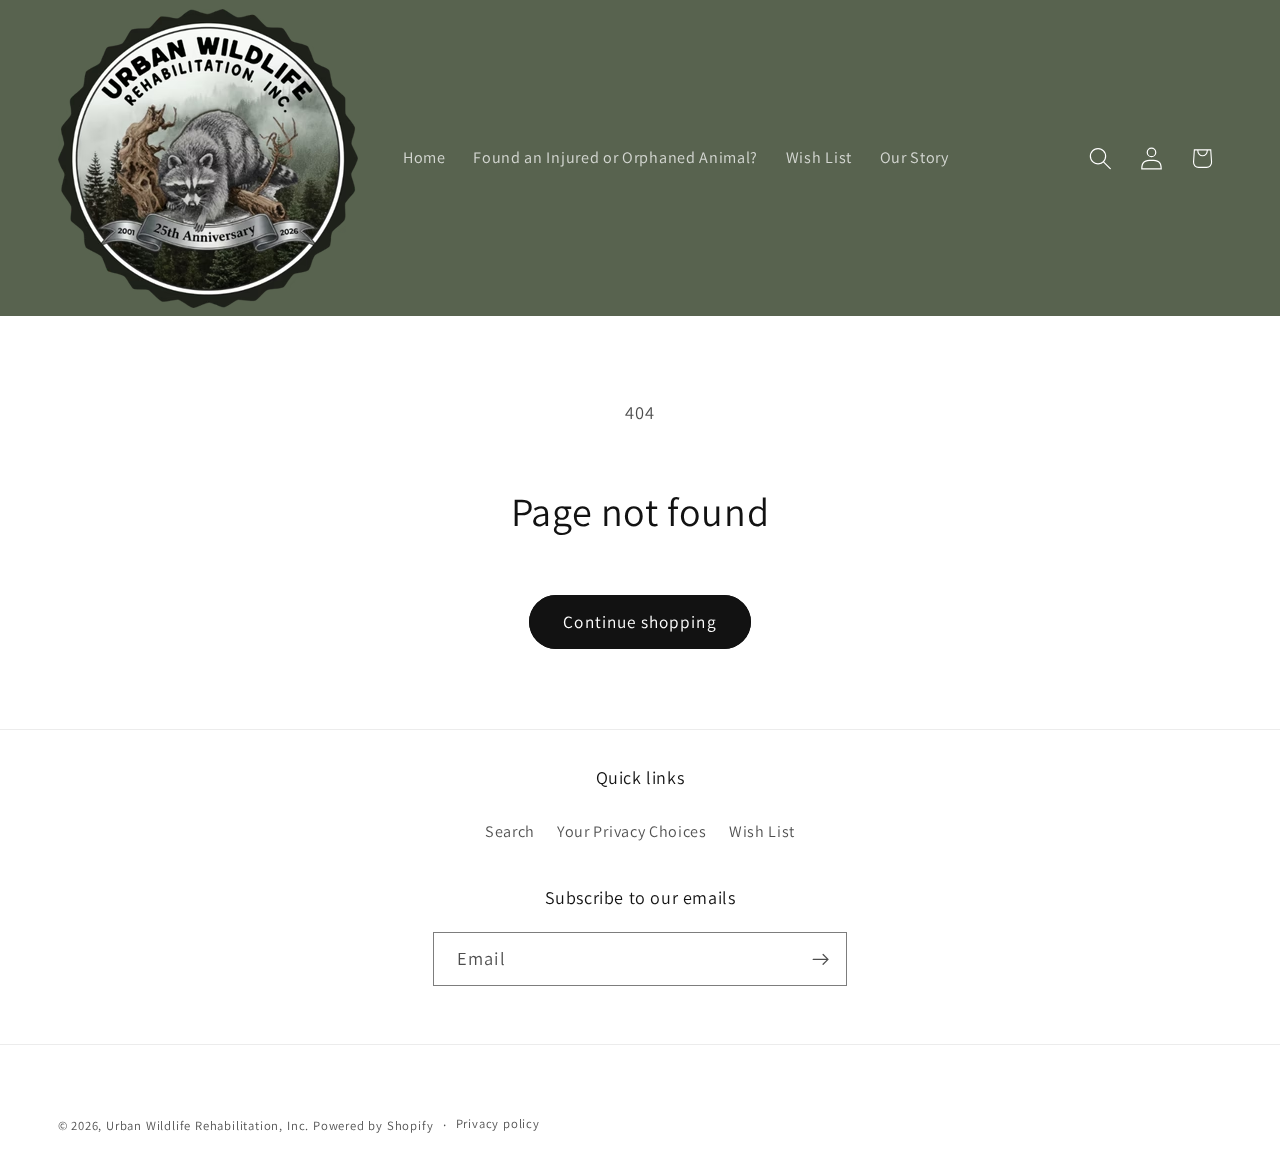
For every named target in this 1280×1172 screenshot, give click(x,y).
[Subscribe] (820, 959)
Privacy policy (498, 1123)
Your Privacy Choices (632, 831)
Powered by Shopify (373, 1125)
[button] (1100, 158)
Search (510, 831)
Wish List (762, 831)
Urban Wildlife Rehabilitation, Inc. (207, 1125)
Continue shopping (640, 621)
